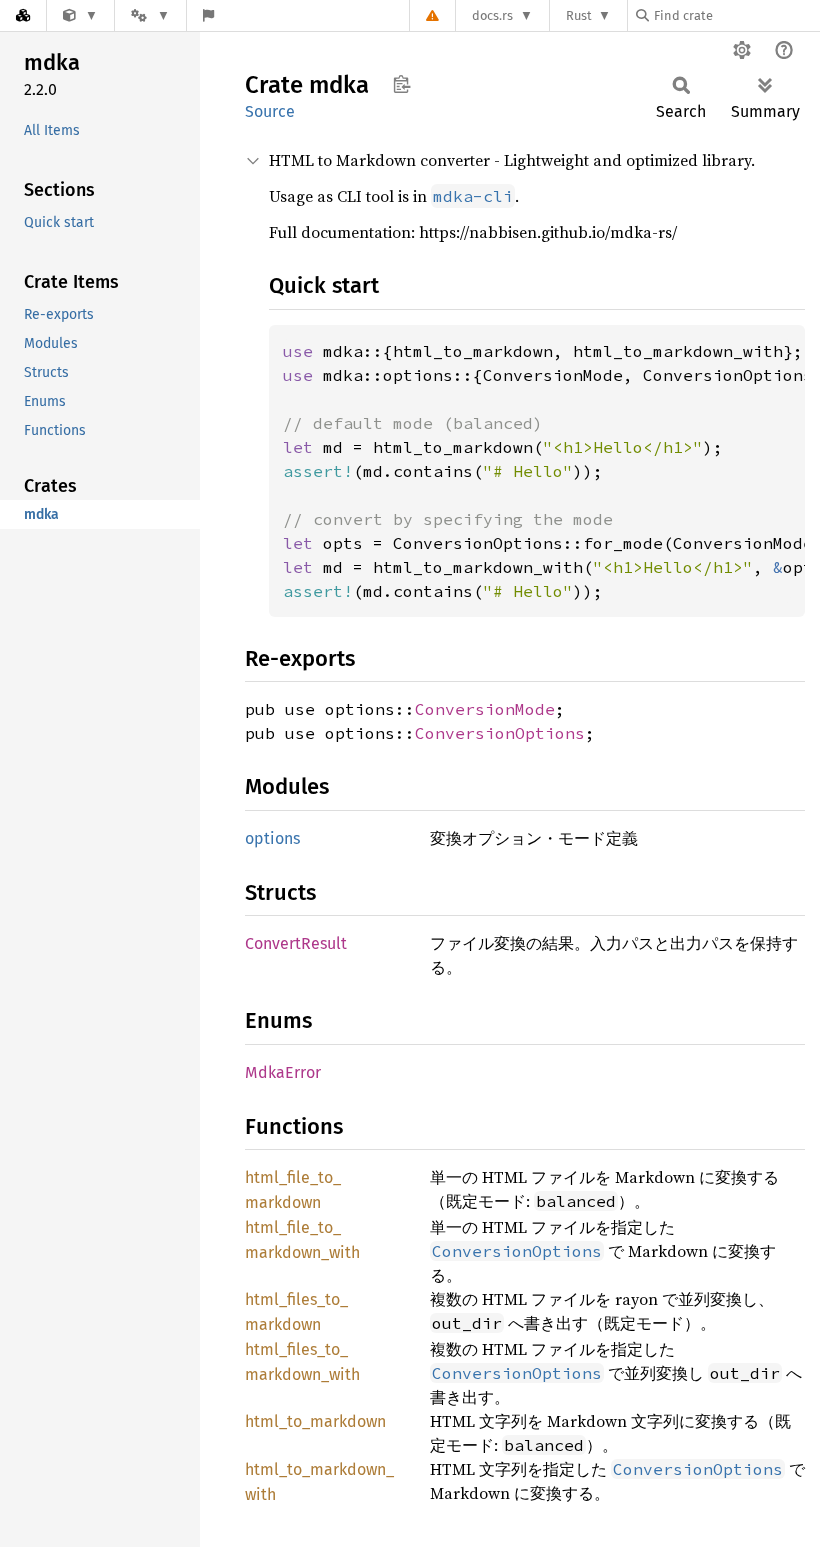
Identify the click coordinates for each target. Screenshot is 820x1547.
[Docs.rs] (23, 15)
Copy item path (401, 84)
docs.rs (492, 15)
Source (270, 111)
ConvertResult (296, 943)
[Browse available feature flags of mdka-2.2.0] (208, 15)
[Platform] (150, 15)
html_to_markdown (315, 1421)
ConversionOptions (500, 733)
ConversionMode (485, 709)
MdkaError (283, 1072)
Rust (579, 15)
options (272, 838)
